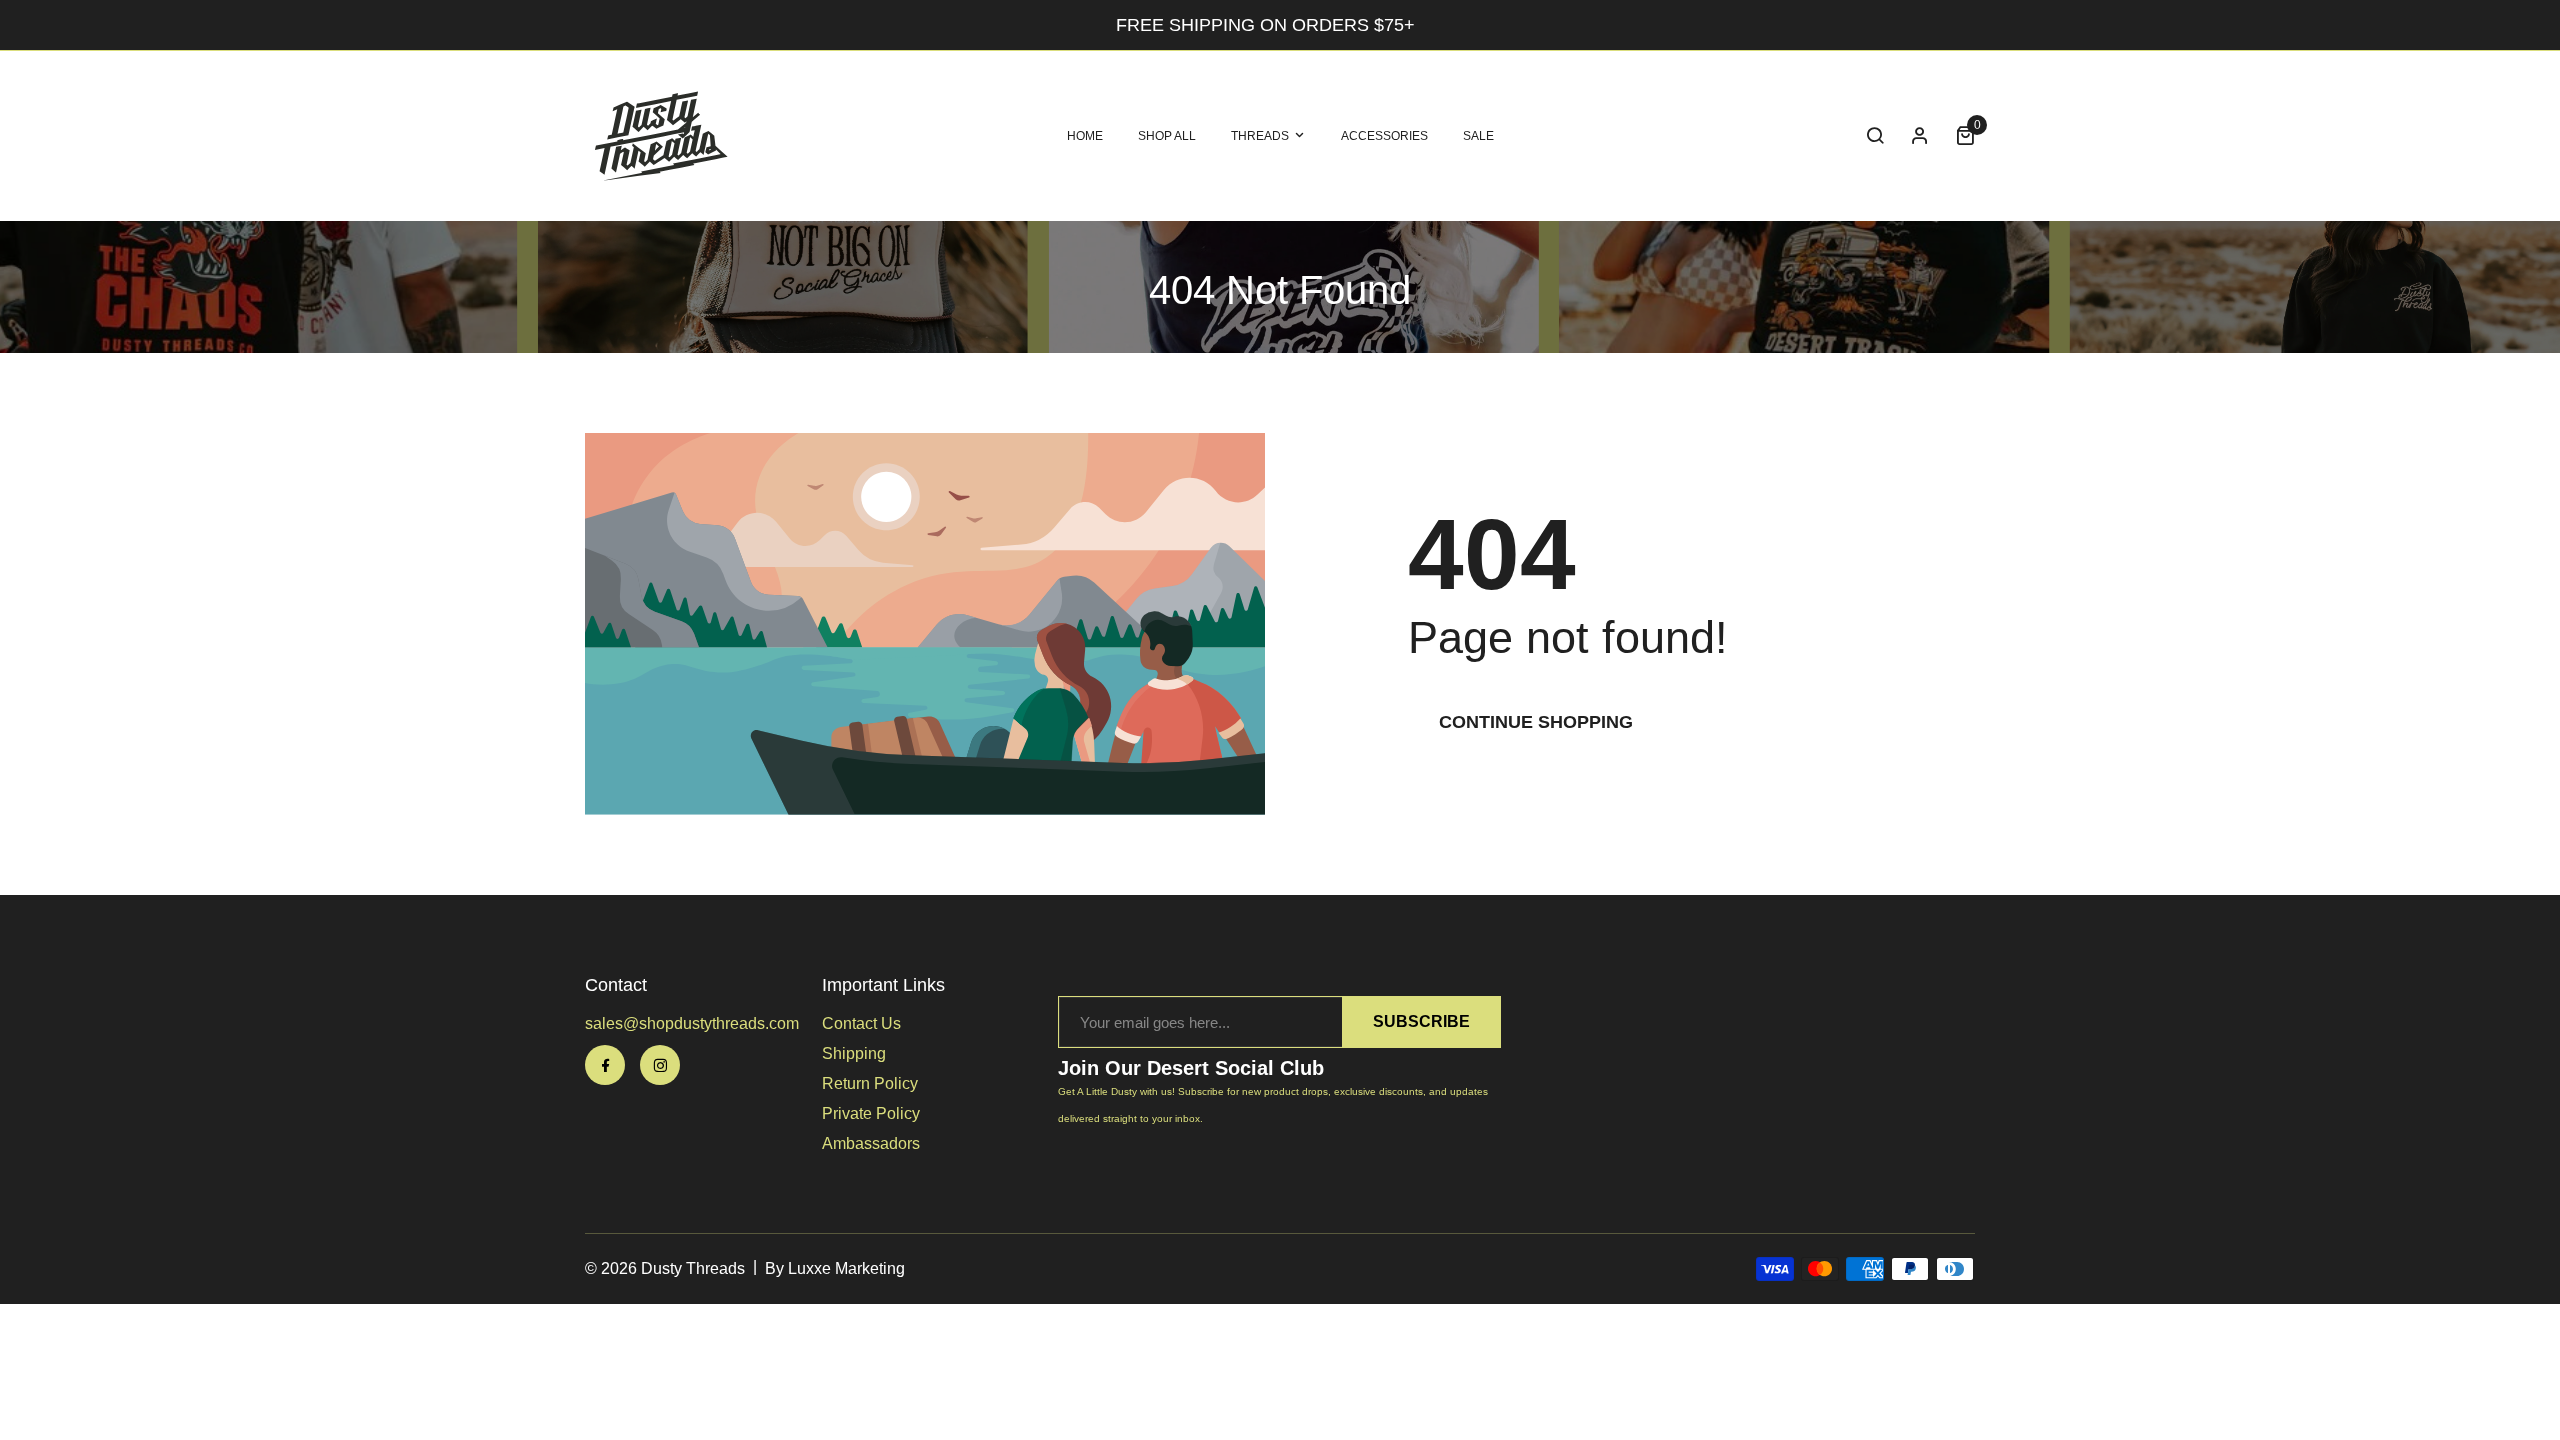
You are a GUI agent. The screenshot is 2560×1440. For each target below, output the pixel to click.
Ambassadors (871, 1143)
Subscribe (1421, 1021)
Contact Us (861, 1023)
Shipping (854, 1053)
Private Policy (871, 1113)
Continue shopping (1536, 722)
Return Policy (870, 1083)
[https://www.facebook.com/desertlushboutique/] (605, 1065)
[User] (1920, 136)
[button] (1875, 136)
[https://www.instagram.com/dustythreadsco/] (660, 1065)
